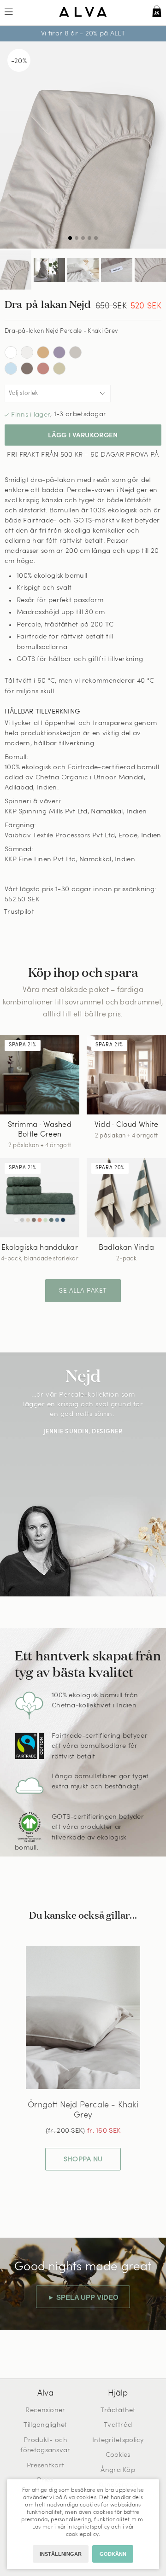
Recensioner (45, 2411)
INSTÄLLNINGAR (61, 2554)
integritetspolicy (89, 2527)
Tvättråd (118, 2425)
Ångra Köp (118, 2470)
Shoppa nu (83, 2160)
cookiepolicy (83, 2535)
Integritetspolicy (118, 2440)
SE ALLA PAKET (83, 1291)
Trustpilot (19, 912)
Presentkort (45, 2466)
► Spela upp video (83, 2297)
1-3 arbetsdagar (80, 415)
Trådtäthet (118, 2411)
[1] (83, 145)
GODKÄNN (113, 2554)
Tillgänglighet (45, 2425)
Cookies (118, 2455)
